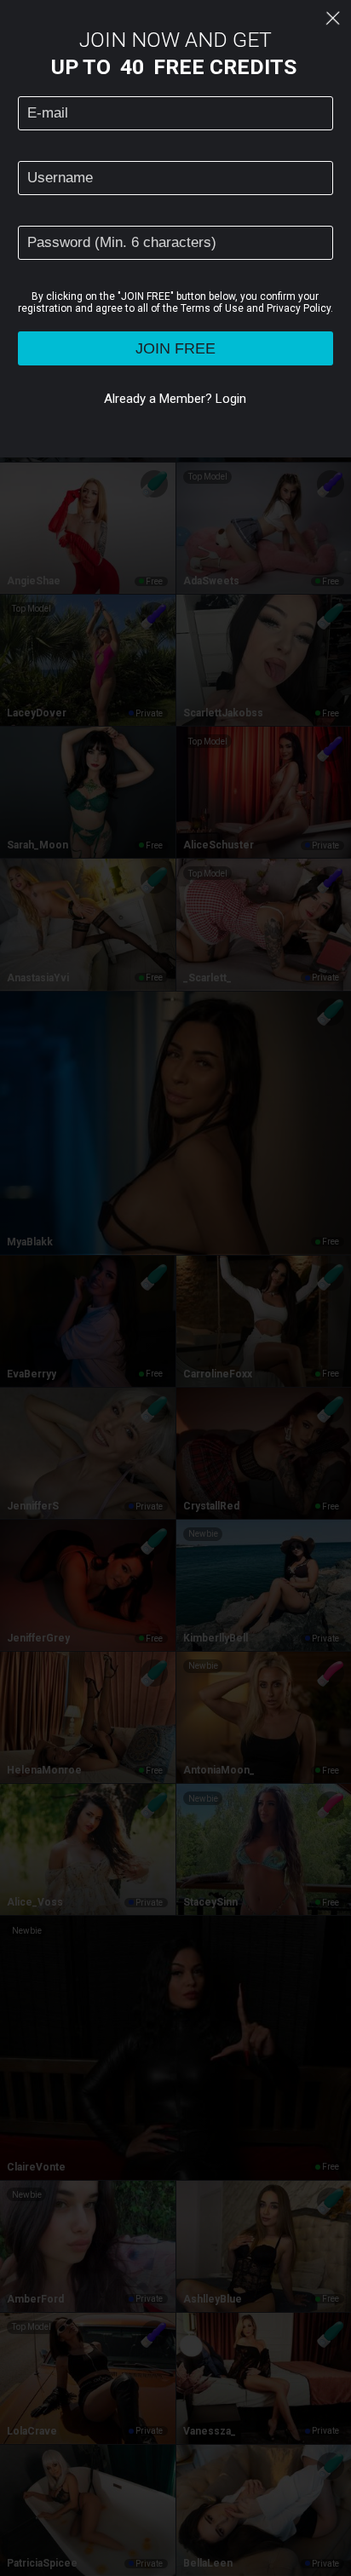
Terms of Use (212, 308)
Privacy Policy (299, 308)
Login (231, 399)
